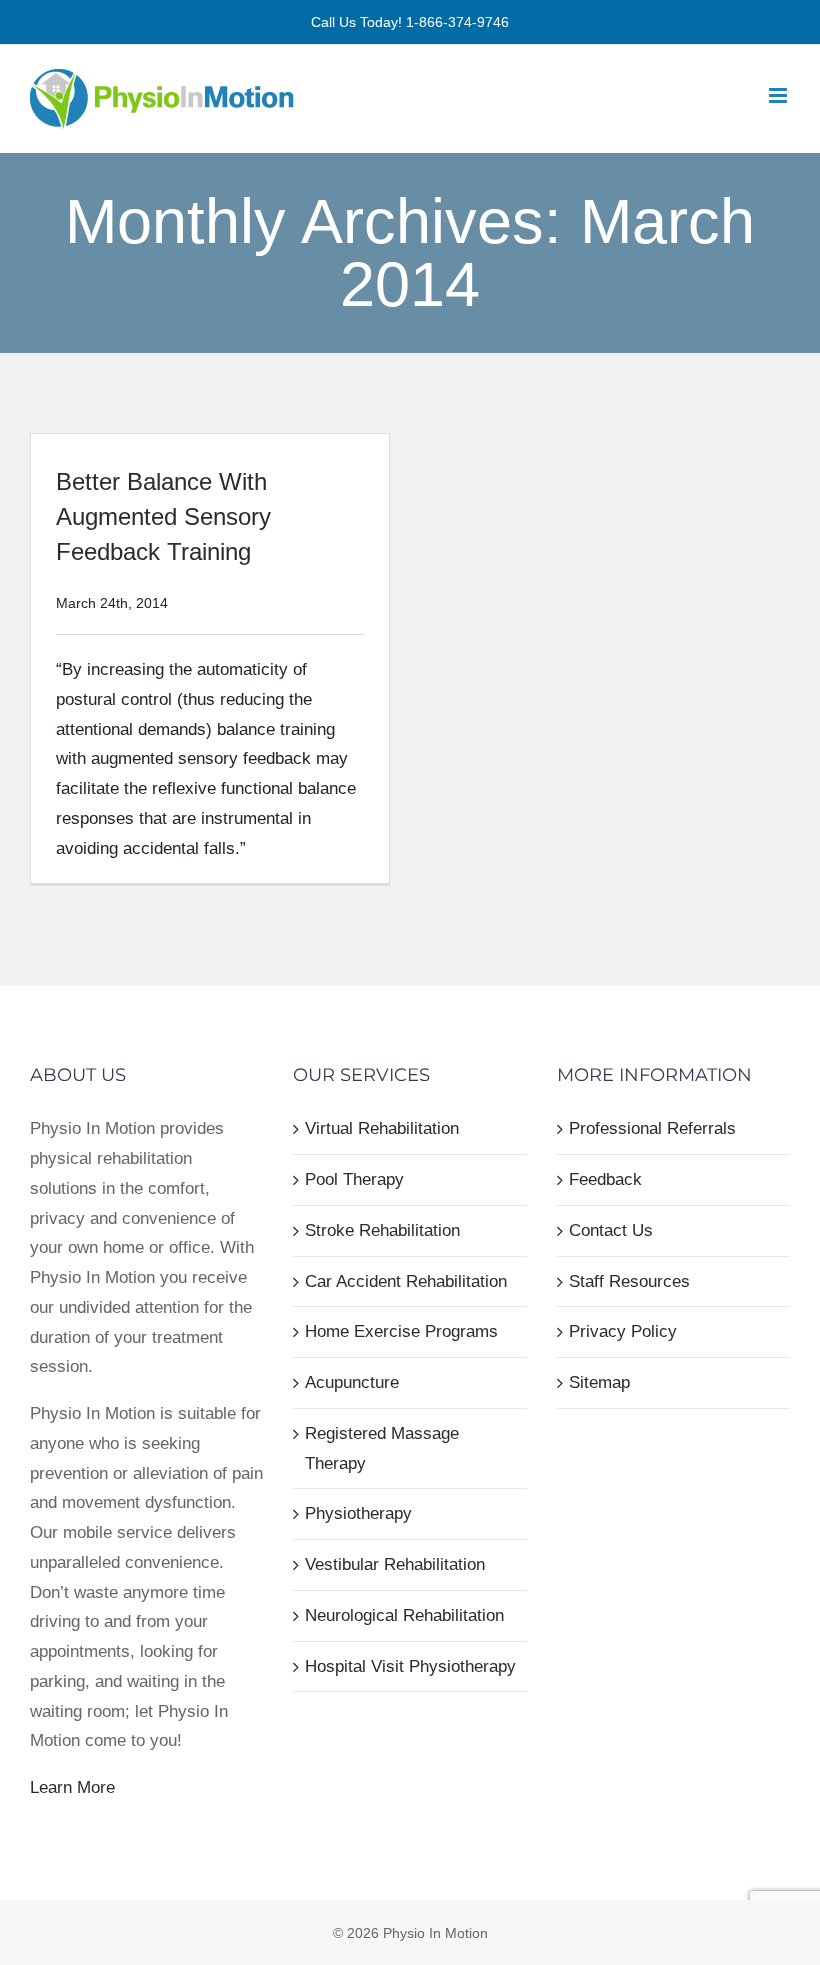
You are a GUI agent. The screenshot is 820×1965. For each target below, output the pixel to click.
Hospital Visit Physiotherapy (410, 1666)
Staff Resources (629, 1281)
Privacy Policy (623, 1331)
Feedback (605, 1179)
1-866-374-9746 (457, 22)
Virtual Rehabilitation (382, 1128)
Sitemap (599, 1382)
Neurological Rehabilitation (404, 1615)
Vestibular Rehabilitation (395, 1564)
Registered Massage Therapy (382, 1448)
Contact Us (611, 1230)
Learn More (72, 1787)
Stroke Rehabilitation (382, 1230)
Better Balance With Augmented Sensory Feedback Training (163, 516)
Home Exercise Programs (401, 1331)
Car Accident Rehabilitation (406, 1281)
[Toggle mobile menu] (779, 95)
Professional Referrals (652, 1128)
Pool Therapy (354, 1179)
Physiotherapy (358, 1513)
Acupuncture (352, 1382)
